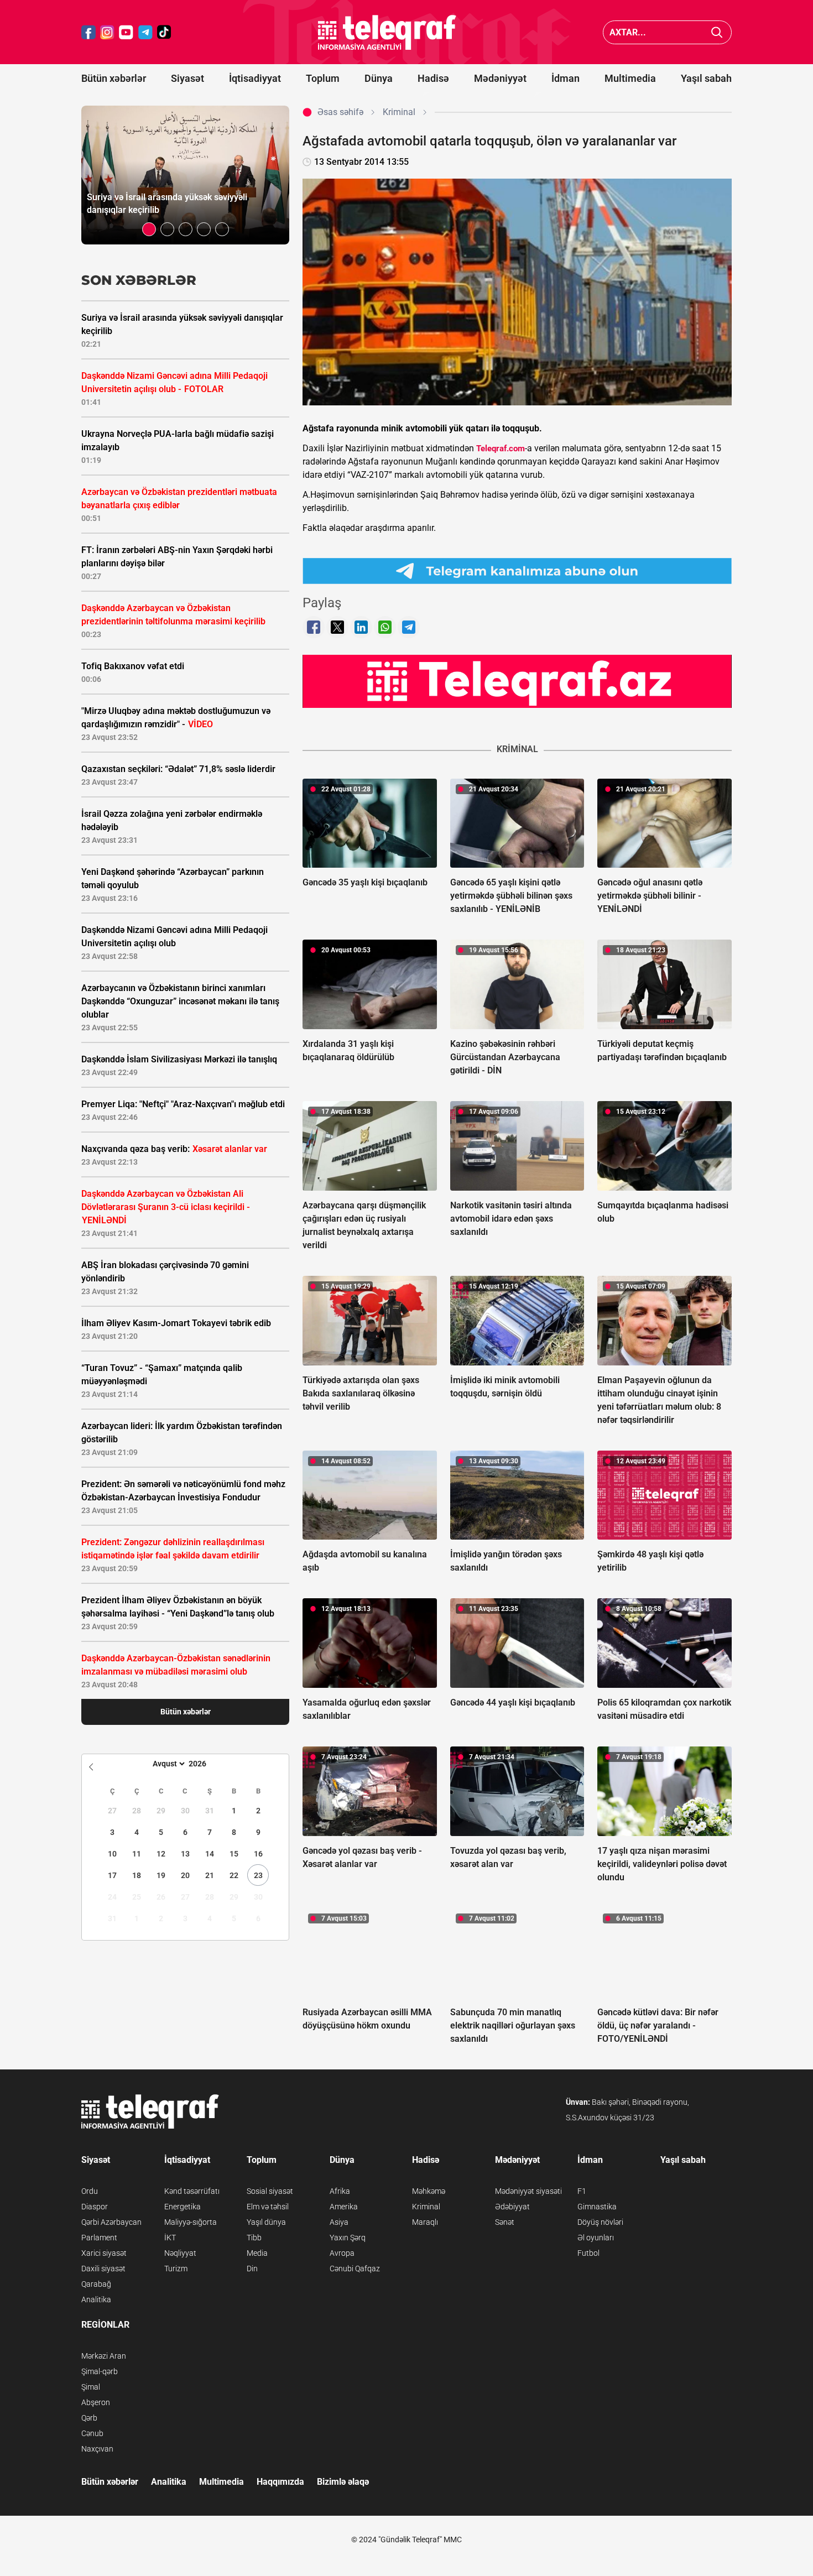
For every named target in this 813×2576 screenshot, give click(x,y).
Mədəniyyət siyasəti (528, 2191)
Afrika (340, 2191)
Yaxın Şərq (348, 2238)
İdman (566, 78)
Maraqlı (425, 2222)
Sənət (505, 2222)
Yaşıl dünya (266, 2222)
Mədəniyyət (500, 78)
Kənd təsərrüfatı (192, 2191)
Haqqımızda (280, 2482)
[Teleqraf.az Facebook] (88, 32)
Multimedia (630, 78)
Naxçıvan (97, 2449)
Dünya (379, 78)
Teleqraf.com (501, 449)
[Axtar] (717, 32)
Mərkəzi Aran (104, 2356)
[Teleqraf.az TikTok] (164, 32)
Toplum (323, 78)
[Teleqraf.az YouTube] (126, 32)
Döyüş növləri (600, 2222)
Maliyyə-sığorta (191, 2222)
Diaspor (95, 2207)
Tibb (254, 2238)
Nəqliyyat (180, 2253)
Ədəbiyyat (512, 2207)
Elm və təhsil (268, 2207)
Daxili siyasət (103, 2269)
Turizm (176, 2269)
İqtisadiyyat (255, 78)
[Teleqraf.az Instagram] (107, 32)
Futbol (588, 2253)
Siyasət (187, 78)
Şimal (91, 2387)
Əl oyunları (596, 2238)
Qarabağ (96, 2284)
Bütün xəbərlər (114, 78)
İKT (170, 2238)
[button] (149, 229)
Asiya (339, 2222)
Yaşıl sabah (706, 78)
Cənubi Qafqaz (355, 2269)
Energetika (183, 2207)
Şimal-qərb (100, 2371)
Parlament (99, 2238)
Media (257, 2253)
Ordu (90, 2191)
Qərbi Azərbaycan (111, 2222)
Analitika (96, 2299)
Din (252, 2269)
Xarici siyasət (104, 2253)
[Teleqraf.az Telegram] (145, 32)
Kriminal (426, 2207)
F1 (582, 2191)
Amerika (344, 2207)
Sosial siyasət (270, 2191)
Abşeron (96, 2402)
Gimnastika (597, 2207)
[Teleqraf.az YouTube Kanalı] (517, 681)
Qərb (89, 2418)
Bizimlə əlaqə (343, 2482)
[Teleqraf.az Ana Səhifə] (387, 32)
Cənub (92, 2433)
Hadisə (433, 78)
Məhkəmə (429, 2191)
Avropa (342, 2253)
